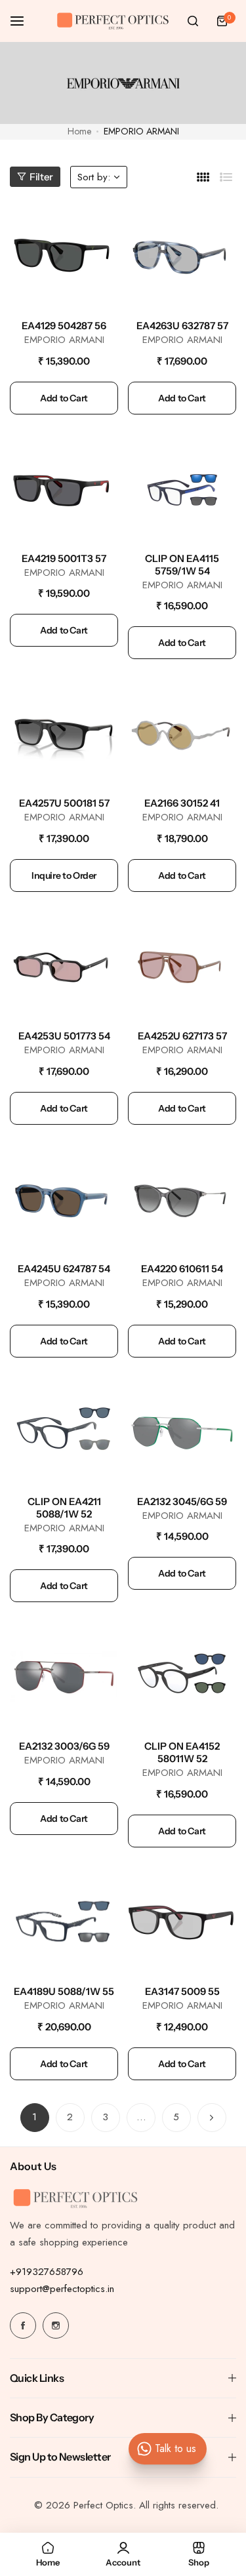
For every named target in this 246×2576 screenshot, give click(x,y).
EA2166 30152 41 (182, 803)
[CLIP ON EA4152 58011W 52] (182, 1676)
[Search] (193, 21)
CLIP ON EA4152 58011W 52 (182, 1752)
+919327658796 (47, 2272)
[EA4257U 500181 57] (64, 733)
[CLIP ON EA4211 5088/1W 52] (64, 1431)
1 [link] (34, 2117)
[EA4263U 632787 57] (182, 255)
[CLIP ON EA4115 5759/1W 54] (182, 488)
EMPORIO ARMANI (64, 340)
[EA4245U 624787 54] (64, 1198)
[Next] (212, 2118)
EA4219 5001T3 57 (64, 558)
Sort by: (94, 177)
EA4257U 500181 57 (64, 803)
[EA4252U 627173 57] (182, 966)
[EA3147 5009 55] (182, 1921)
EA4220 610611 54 (182, 1269)
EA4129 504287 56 (64, 326)
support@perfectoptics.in (62, 2289)
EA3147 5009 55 (182, 1991)
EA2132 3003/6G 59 (64, 1746)
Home (79, 131)
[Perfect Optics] (113, 21)
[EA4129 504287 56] (64, 255)
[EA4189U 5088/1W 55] (64, 1921)
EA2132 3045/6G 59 (182, 1501)
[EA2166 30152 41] (182, 733)
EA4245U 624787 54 (64, 1269)
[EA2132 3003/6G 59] (64, 1676)
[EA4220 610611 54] (182, 1198)
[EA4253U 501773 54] (64, 966)
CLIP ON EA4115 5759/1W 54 (182, 565)
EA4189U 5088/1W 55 (64, 1991)
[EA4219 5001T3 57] (64, 488)
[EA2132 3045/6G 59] (182, 1431)
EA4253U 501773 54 (64, 1036)
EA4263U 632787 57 (182, 326)
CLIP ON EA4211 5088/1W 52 (64, 1508)
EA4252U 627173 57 (182, 1036)
